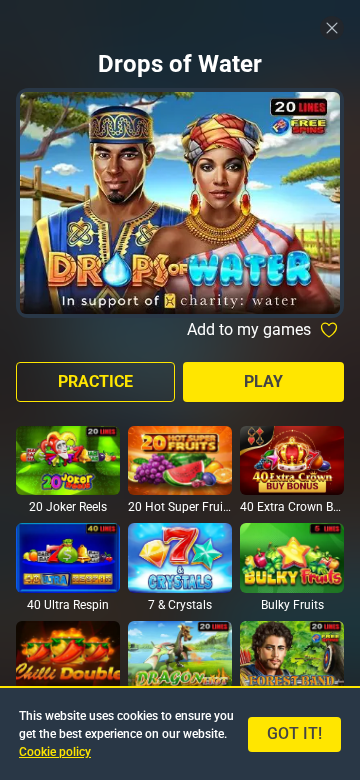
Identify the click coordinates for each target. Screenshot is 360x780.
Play (263, 381)
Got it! (294, 733)
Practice (95, 381)
